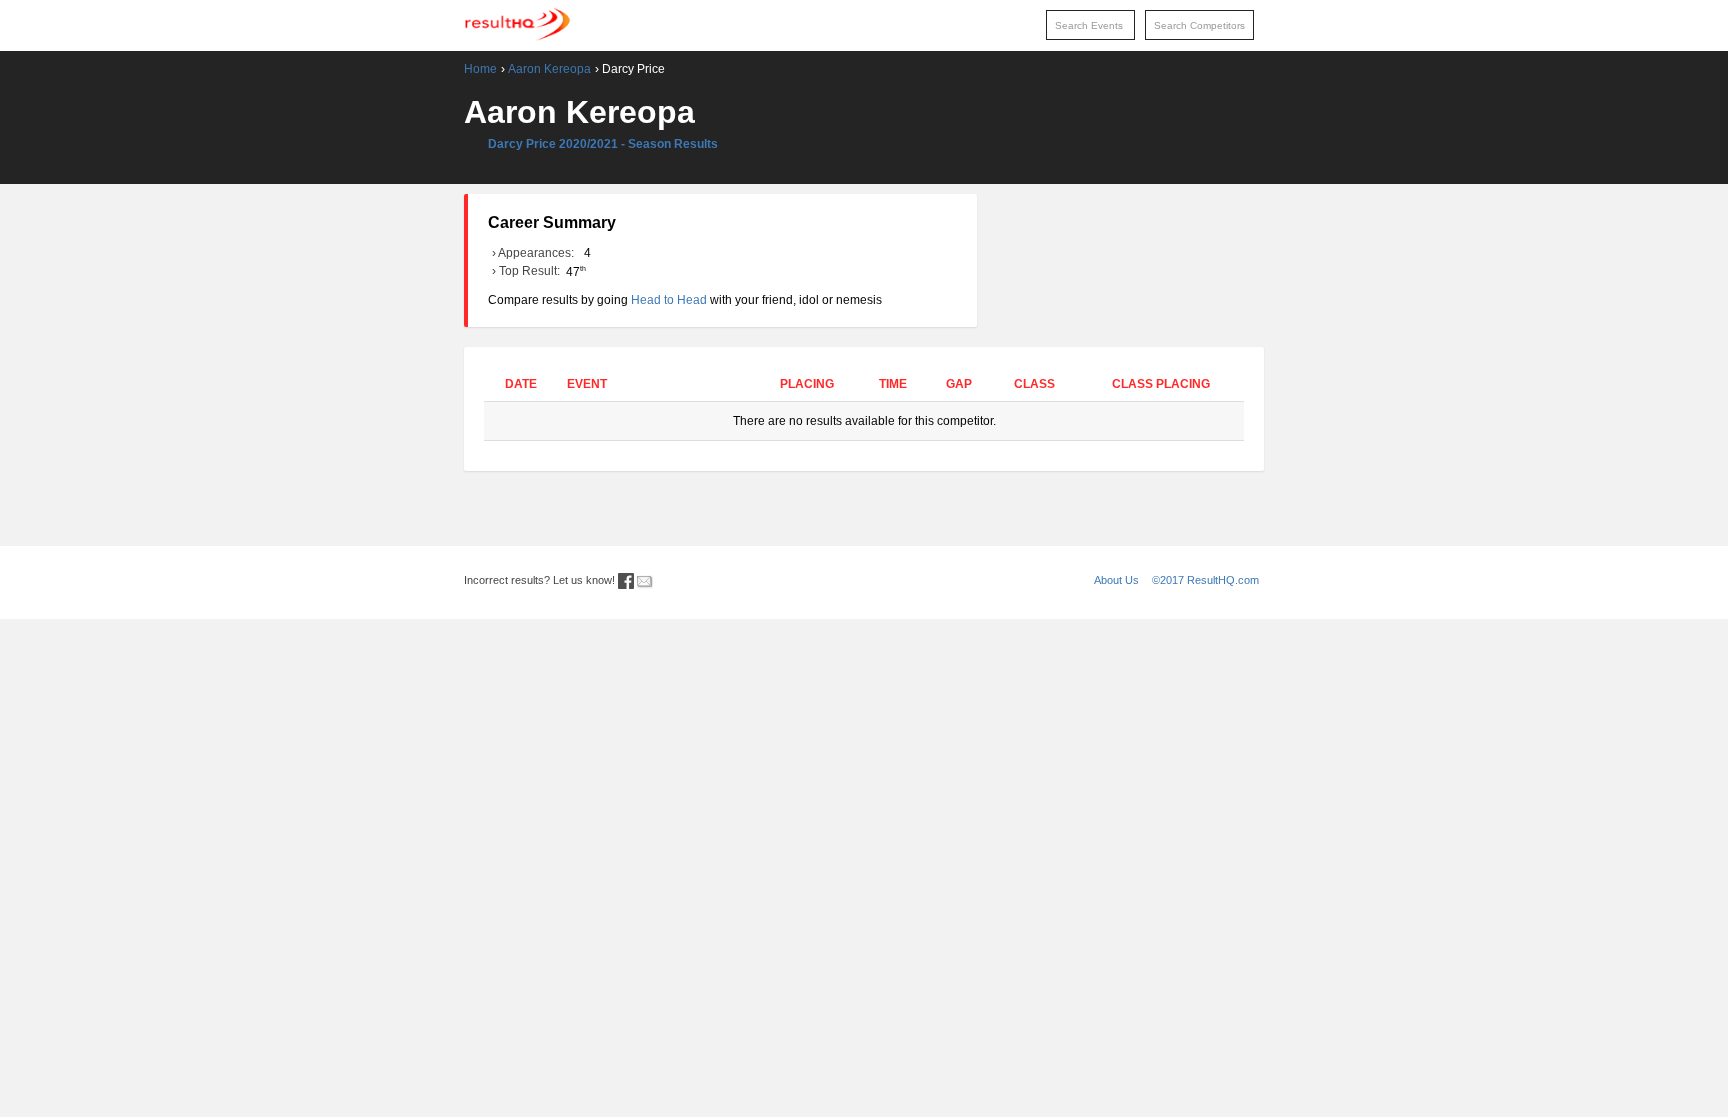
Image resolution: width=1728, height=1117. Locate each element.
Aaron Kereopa (549, 69)
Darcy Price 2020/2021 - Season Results (603, 144)
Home (480, 69)
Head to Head (669, 300)
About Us (1116, 580)
